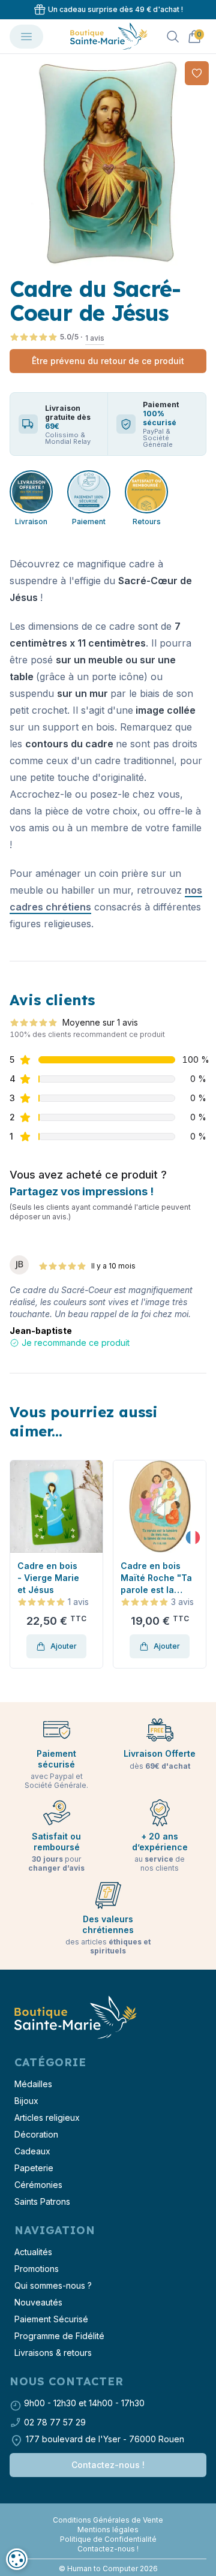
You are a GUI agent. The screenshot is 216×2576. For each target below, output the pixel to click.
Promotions (37, 2269)
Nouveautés (38, 2302)
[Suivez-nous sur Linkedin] (113, 2511)
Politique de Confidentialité (108, 2539)
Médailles (33, 2084)
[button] (20, 1564)
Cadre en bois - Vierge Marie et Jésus (48, 1578)
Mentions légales (108, 2530)
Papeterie (34, 2168)
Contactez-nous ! (108, 2465)
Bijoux (26, 2101)
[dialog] (17, 2559)
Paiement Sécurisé (51, 2319)
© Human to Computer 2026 (108, 2569)
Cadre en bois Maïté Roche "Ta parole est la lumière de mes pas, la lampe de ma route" (156, 1578)
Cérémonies (38, 2185)
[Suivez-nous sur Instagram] (108, 2511)
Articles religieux (47, 2117)
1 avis (95, 338)
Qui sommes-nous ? (53, 2285)
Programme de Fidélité (59, 2336)
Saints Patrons (42, 2201)
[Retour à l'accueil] (74, 2018)
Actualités (33, 2252)
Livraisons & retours (53, 2353)
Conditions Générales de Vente (108, 2520)
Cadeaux (32, 2151)
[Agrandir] (108, 162)
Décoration (36, 2134)
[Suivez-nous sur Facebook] (103, 2511)
